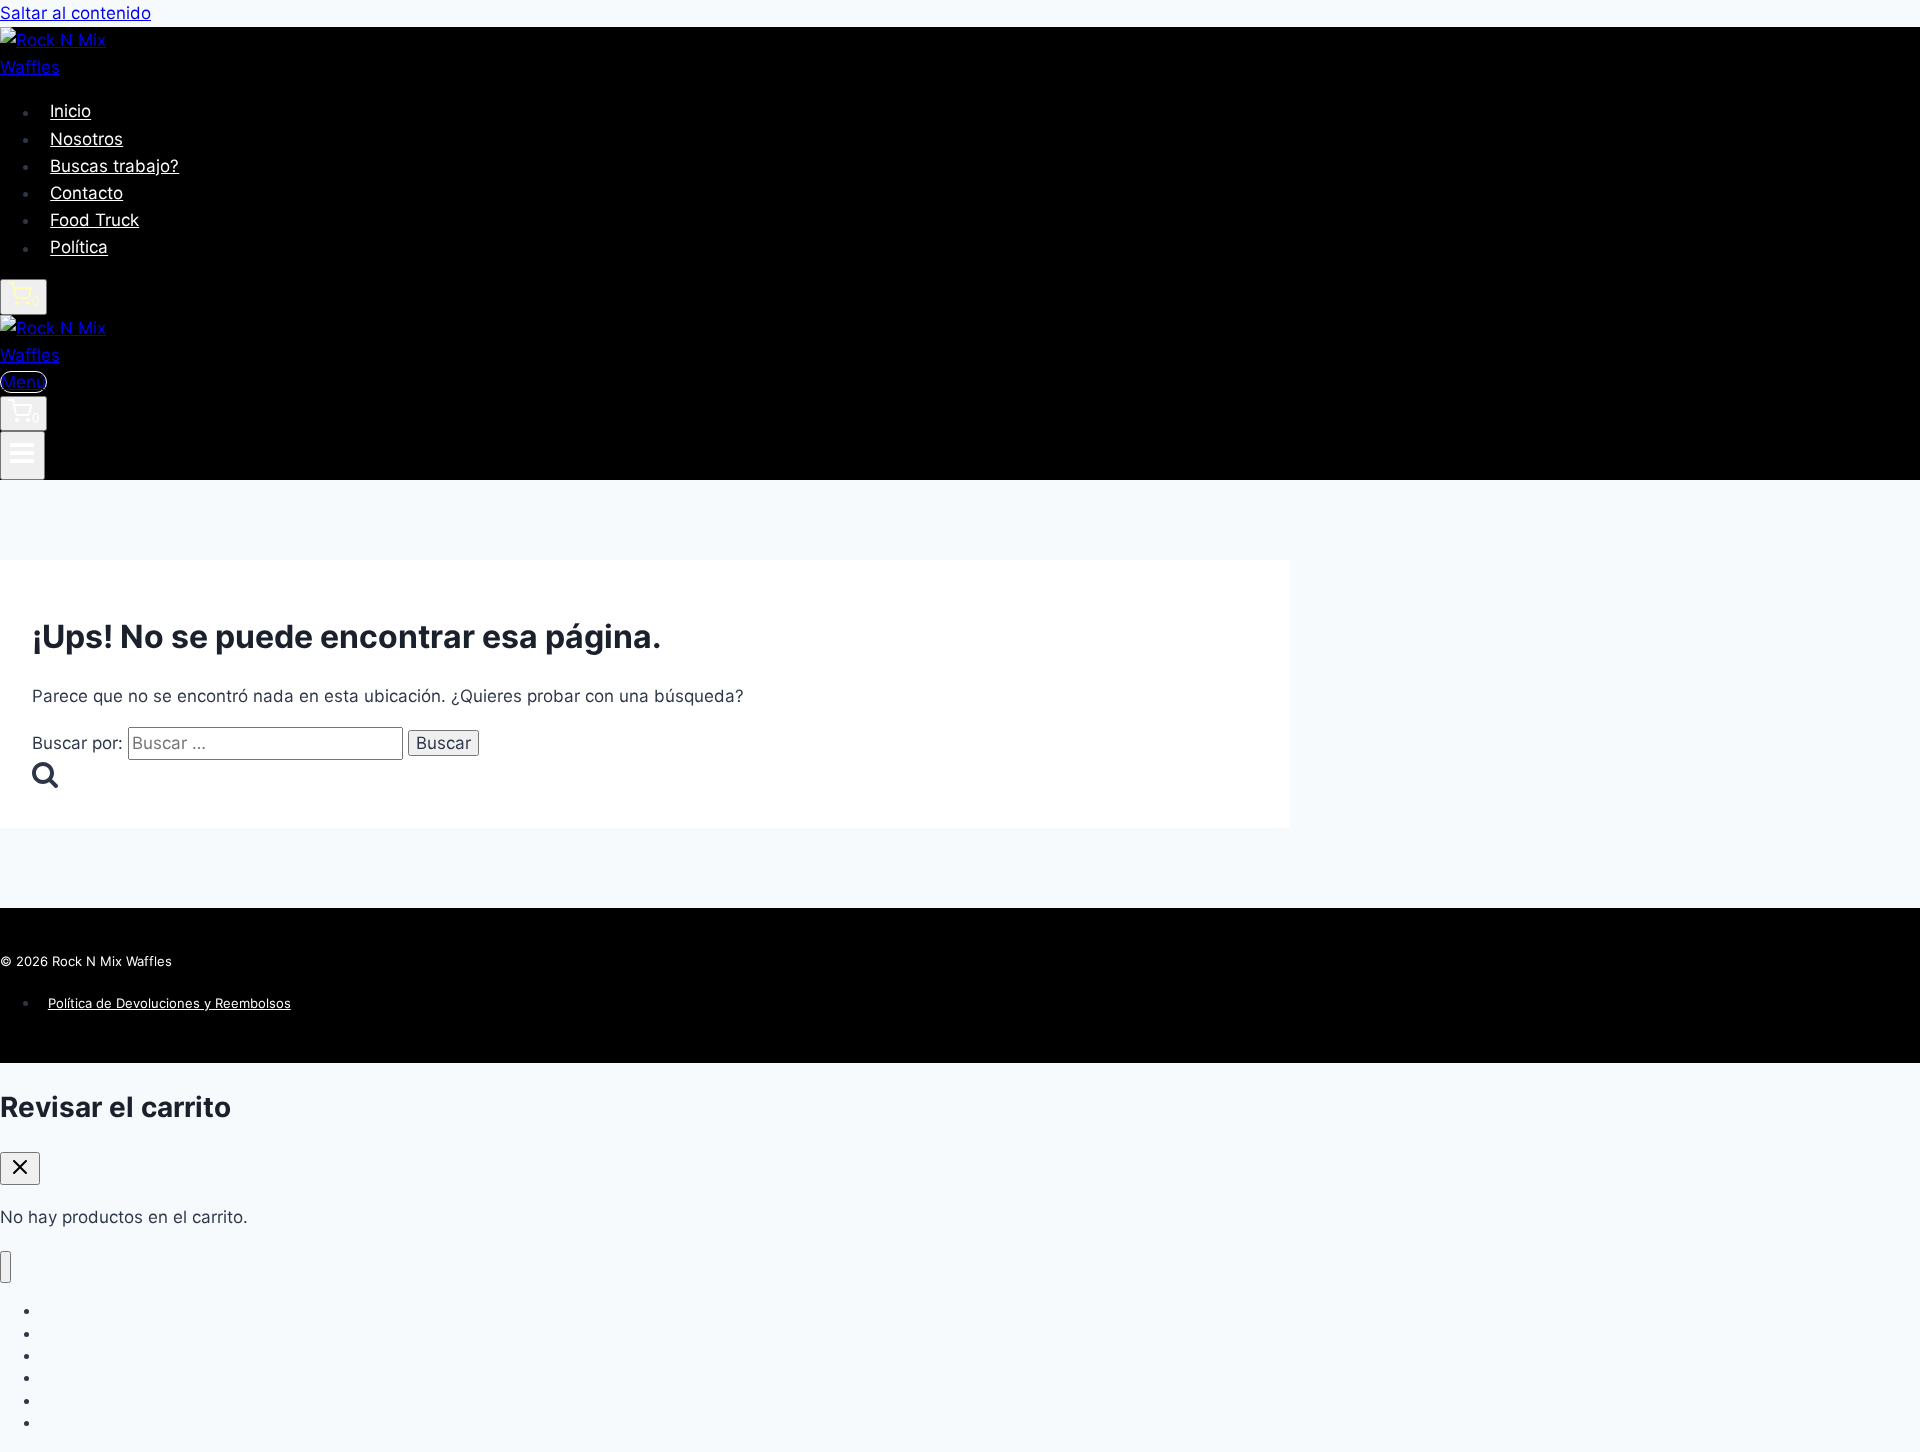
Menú (23, 382)
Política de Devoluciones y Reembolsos (169, 1003)
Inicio (70, 112)
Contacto (86, 193)
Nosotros (86, 139)
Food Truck (94, 220)
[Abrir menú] (22, 455)
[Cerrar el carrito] (20, 1168)
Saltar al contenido (75, 13)
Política (79, 248)
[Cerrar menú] (5, 1267)
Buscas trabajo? (114, 166)
